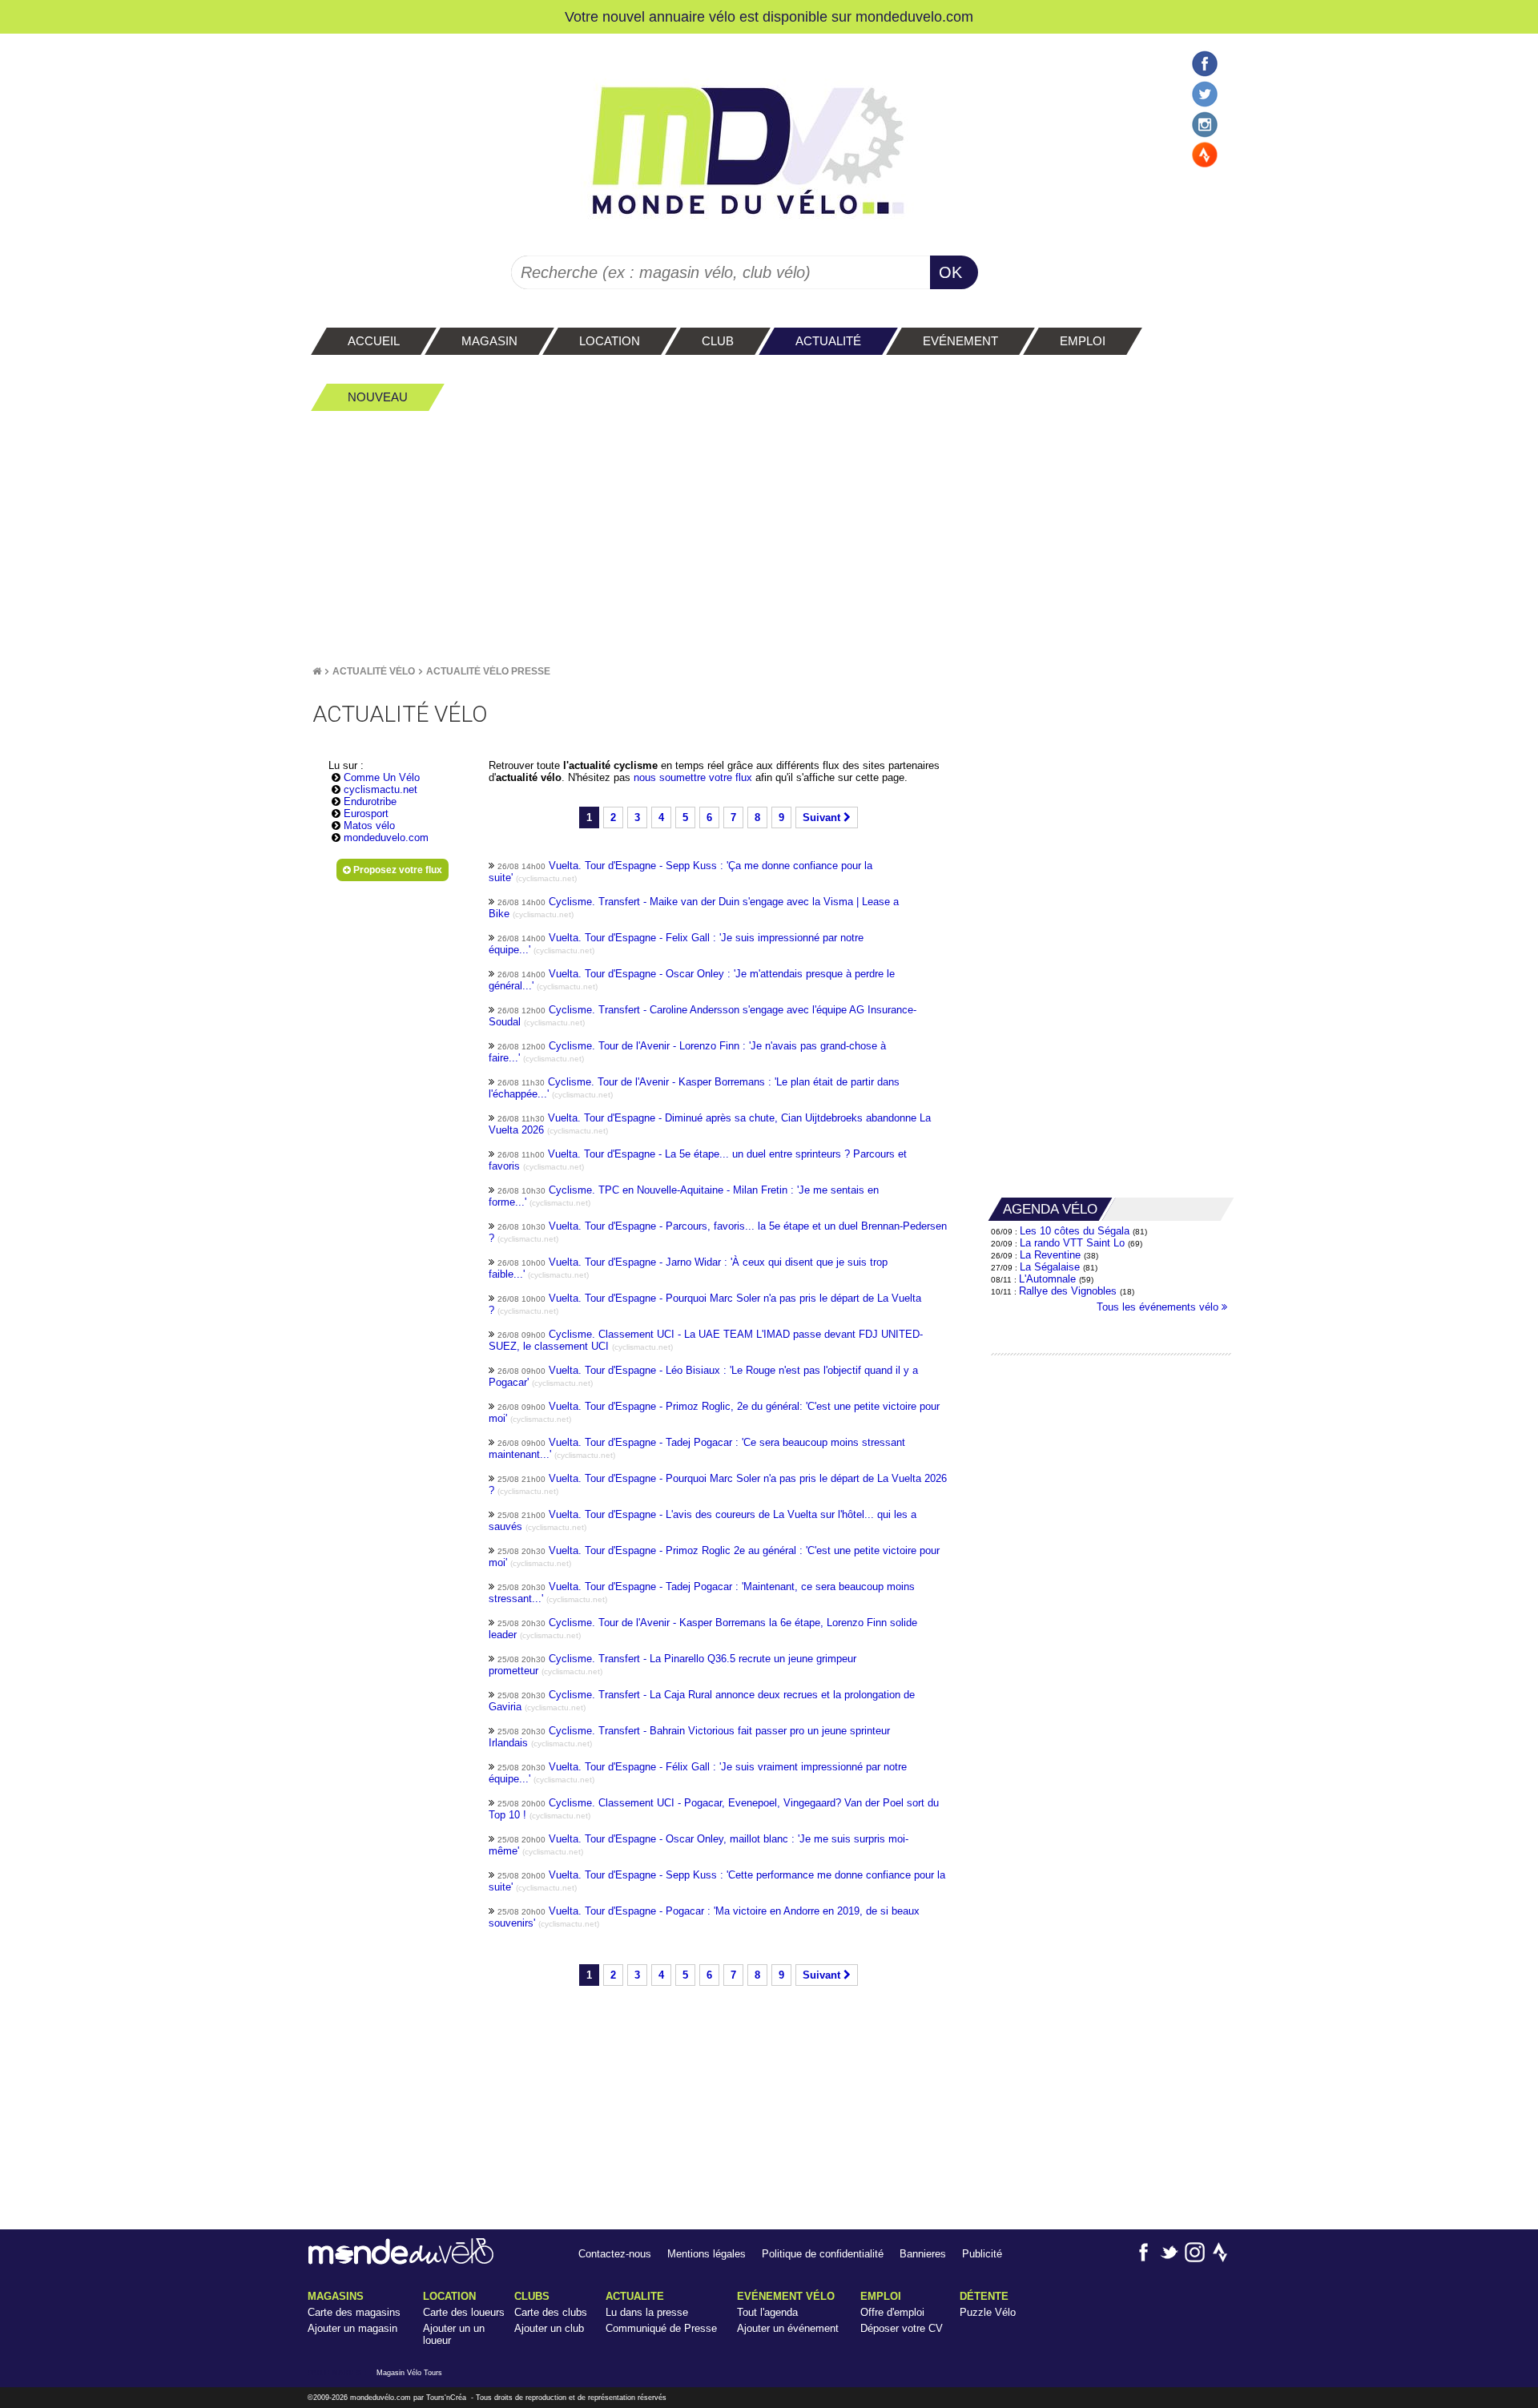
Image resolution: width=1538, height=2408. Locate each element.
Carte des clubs (551, 2312)
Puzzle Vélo (988, 2312)
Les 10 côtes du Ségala (1075, 1231)
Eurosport (366, 813)
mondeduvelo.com (914, 16)
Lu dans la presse (647, 2312)
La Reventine (1052, 1255)
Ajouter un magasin (352, 2328)
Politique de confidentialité (823, 2254)
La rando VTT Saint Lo (1072, 1243)
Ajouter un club (549, 2328)
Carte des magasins (354, 2312)
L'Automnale (1047, 1279)
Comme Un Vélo (382, 777)
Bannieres (923, 2254)
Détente (984, 2296)
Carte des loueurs (464, 2312)
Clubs (532, 2296)
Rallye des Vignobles (1068, 1291)
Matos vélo (369, 825)
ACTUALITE (635, 2296)
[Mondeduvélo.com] (401, 2261)
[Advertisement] (769, 538)
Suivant (823, 817)
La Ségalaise (1050, 1267)
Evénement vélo (786, 2296)
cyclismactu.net (380, 789)
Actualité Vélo (374, 671)
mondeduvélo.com (380, 2398)
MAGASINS (336, 2296)
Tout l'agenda (767, 2312)
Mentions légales (707, 2254)
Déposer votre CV (902, 2328)
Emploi (881, 2296)
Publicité (982, 2254)
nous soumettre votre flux (695, 777)
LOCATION (449, 2296)
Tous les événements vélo (1159, 1307)
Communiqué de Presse (661, 2328)
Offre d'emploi (892, 2312)
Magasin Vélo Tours (409, 2373)
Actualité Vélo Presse (488, 671)
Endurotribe (370, 801)
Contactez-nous (615, 2254)
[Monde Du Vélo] (317, 671)
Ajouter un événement (788, 2328)
